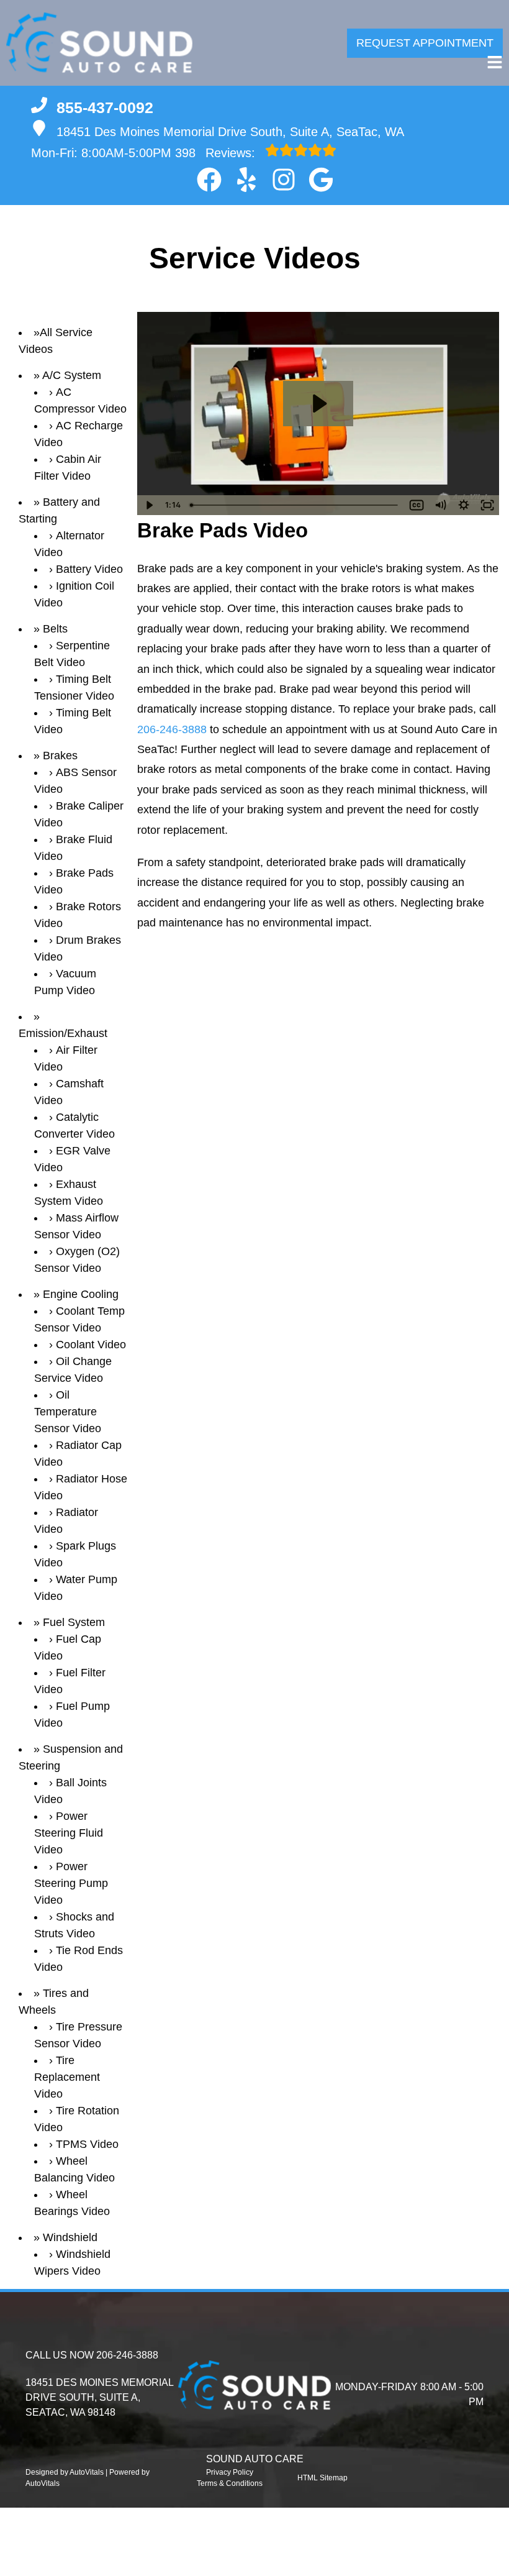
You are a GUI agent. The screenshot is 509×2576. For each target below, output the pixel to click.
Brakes (60, 756)
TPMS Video (87, 2144)
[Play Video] (149, 505)
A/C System (72, 375)
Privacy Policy (230, 2472)
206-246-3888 (172, 729)
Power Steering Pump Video (71, 1883)
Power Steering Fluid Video (69, 1833)
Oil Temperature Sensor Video (68, 1412)
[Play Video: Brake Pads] (318, 404)
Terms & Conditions (230, 2483)
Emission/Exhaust (63, 1033)
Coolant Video (91, 1345)
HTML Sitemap (322, 2478)
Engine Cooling (81, 1294)
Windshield (70, 2237)
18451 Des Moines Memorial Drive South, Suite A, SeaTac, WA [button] (230, 132)
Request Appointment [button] (425, 43)
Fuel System (74, 1622)
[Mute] (440, 505)
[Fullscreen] (487, 505)
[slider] (295, 505)
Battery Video (89, 569)
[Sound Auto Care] (99, 43)
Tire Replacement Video (67, 2077)
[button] (209, 180)
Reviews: (217, 153)
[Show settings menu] (464, 505)
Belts (55, 629)
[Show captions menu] (417, 505)
